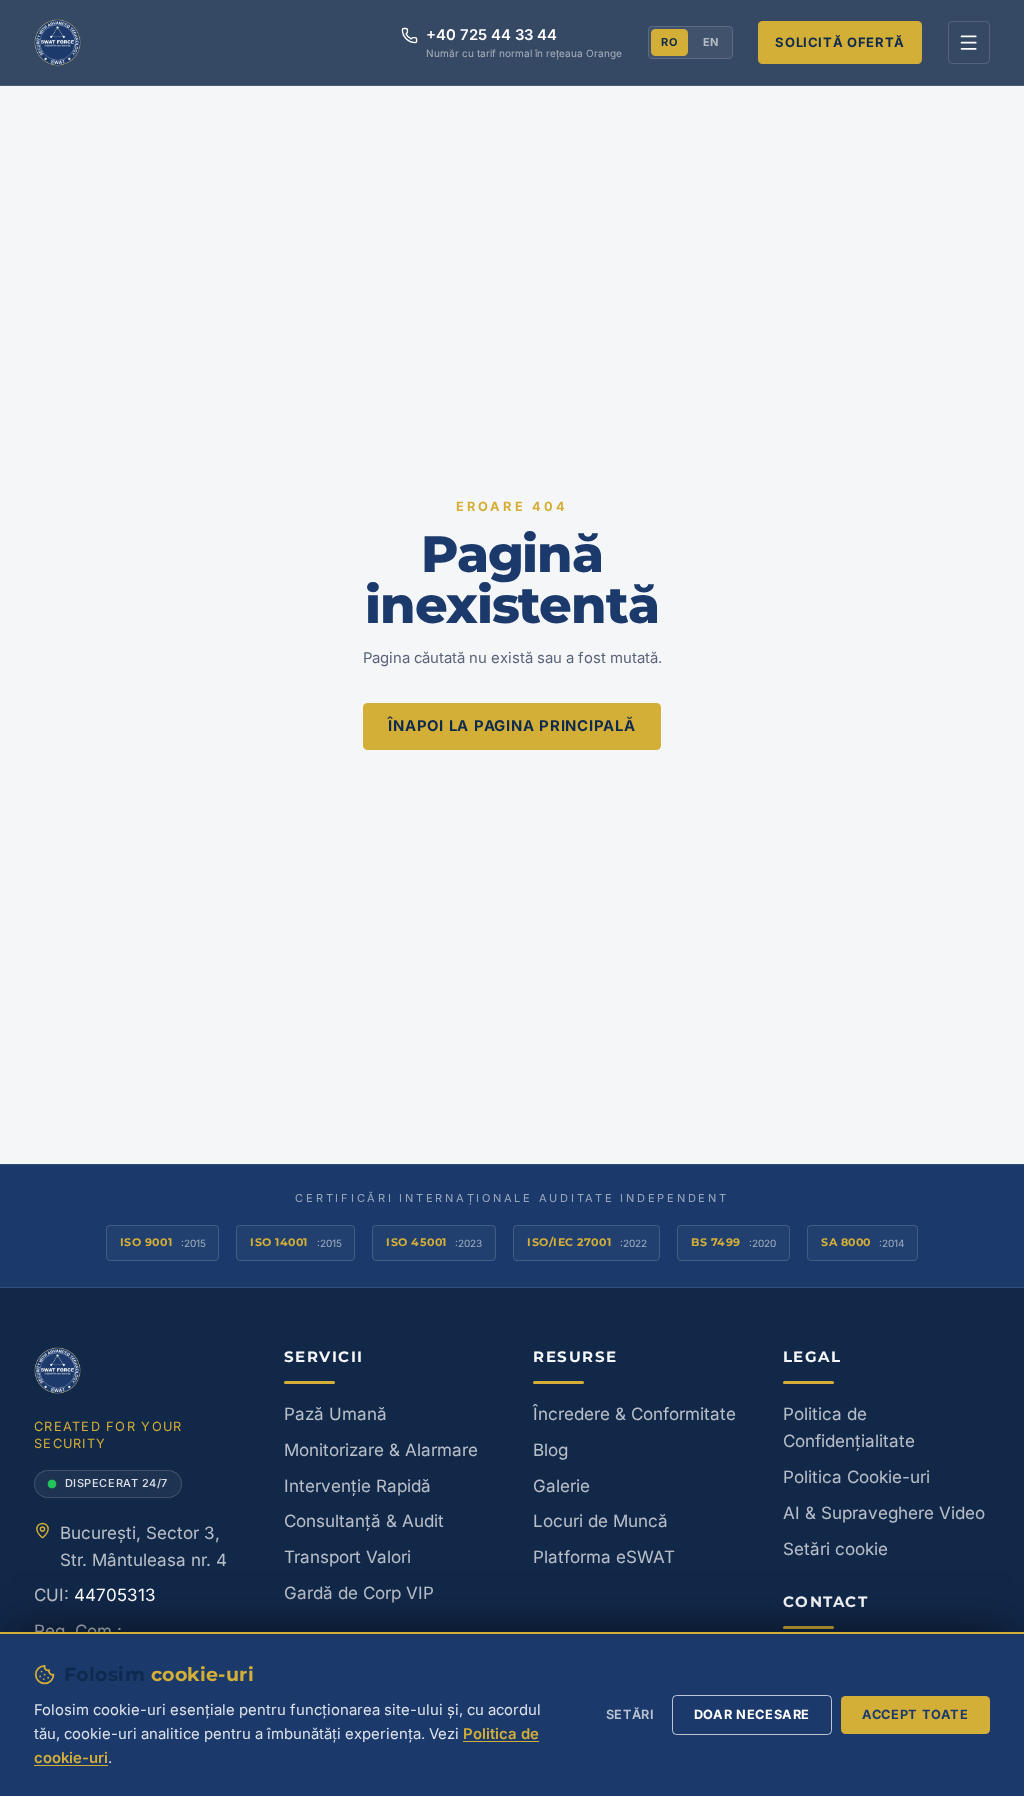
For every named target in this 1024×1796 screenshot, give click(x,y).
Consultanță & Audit (364, 1521)
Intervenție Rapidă (357, 1486)
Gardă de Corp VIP (359, 1593)
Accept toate (915, 1714)
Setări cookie (835, 1549)
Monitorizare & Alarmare (381, 1450)
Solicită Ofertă (840, 42)
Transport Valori (347, 1557)
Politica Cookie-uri (856, 1477)
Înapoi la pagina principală (511, 726)
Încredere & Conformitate (634, 1414)
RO (669, 42)
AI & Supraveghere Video (884, 1513)
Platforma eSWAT (604, 1557)
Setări (630, 1714)
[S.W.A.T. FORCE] (57, 42)
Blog (550, 1450)
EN (711, 42)
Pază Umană (335, 1414)
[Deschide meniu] (969, 42)
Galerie (561, 1486)
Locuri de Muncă (600, 1521)
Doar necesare (752, 1714)
